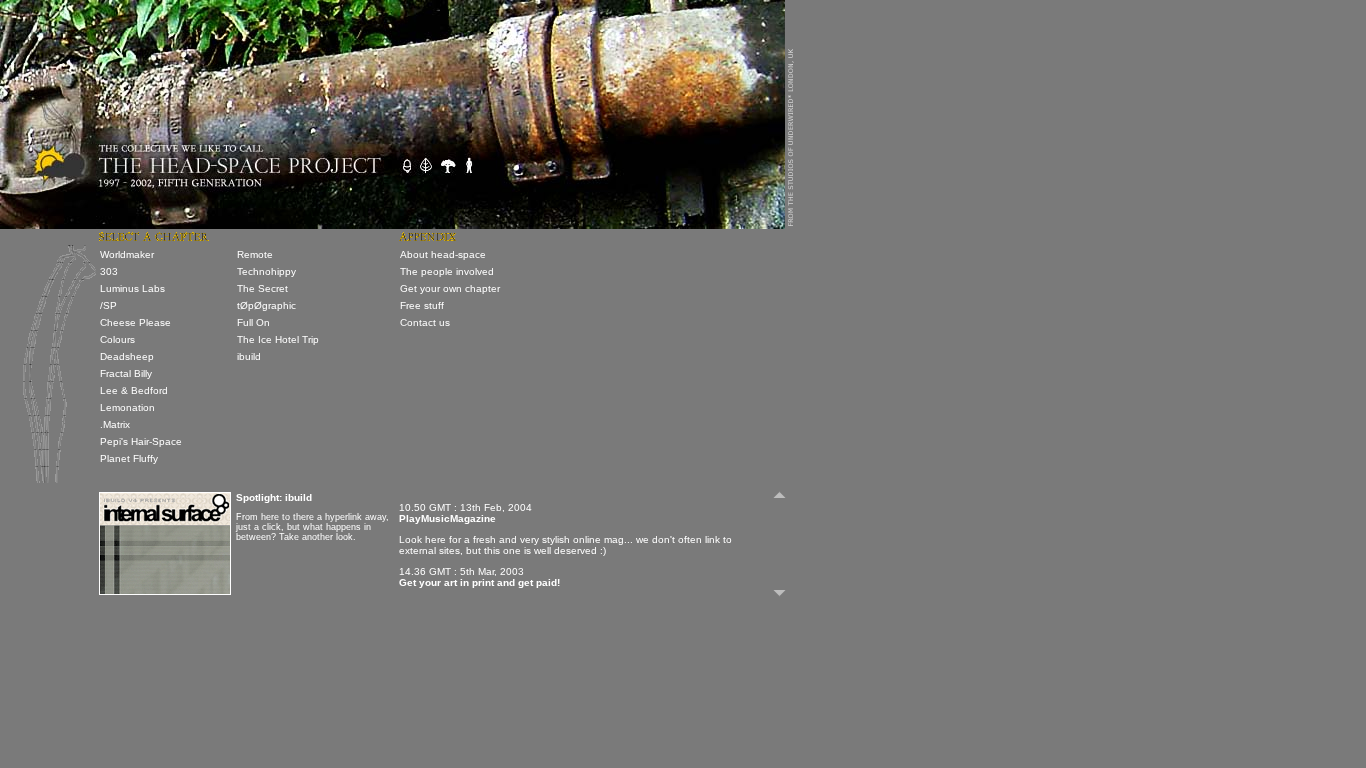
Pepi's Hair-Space (141, 441)
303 (109, 271)
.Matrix (115, 424)
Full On (253, 322)
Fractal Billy (126, 373)
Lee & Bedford (134, 390)
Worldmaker (127, 254)
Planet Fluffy (129, 458)
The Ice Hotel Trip (278, 339)
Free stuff (422, 305)
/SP (108, 305)
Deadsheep (127, 356)
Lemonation (127, 407)
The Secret (262, 288)
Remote (255, 254)
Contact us (425, 322)
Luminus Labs (132, 288)
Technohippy (266, 271)
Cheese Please (135, 322)
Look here (422, 539)
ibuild (249, 356)
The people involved (447, 271)
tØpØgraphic (266, 305)
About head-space (443, 254)
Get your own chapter (450, 288)
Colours (117, 339)
